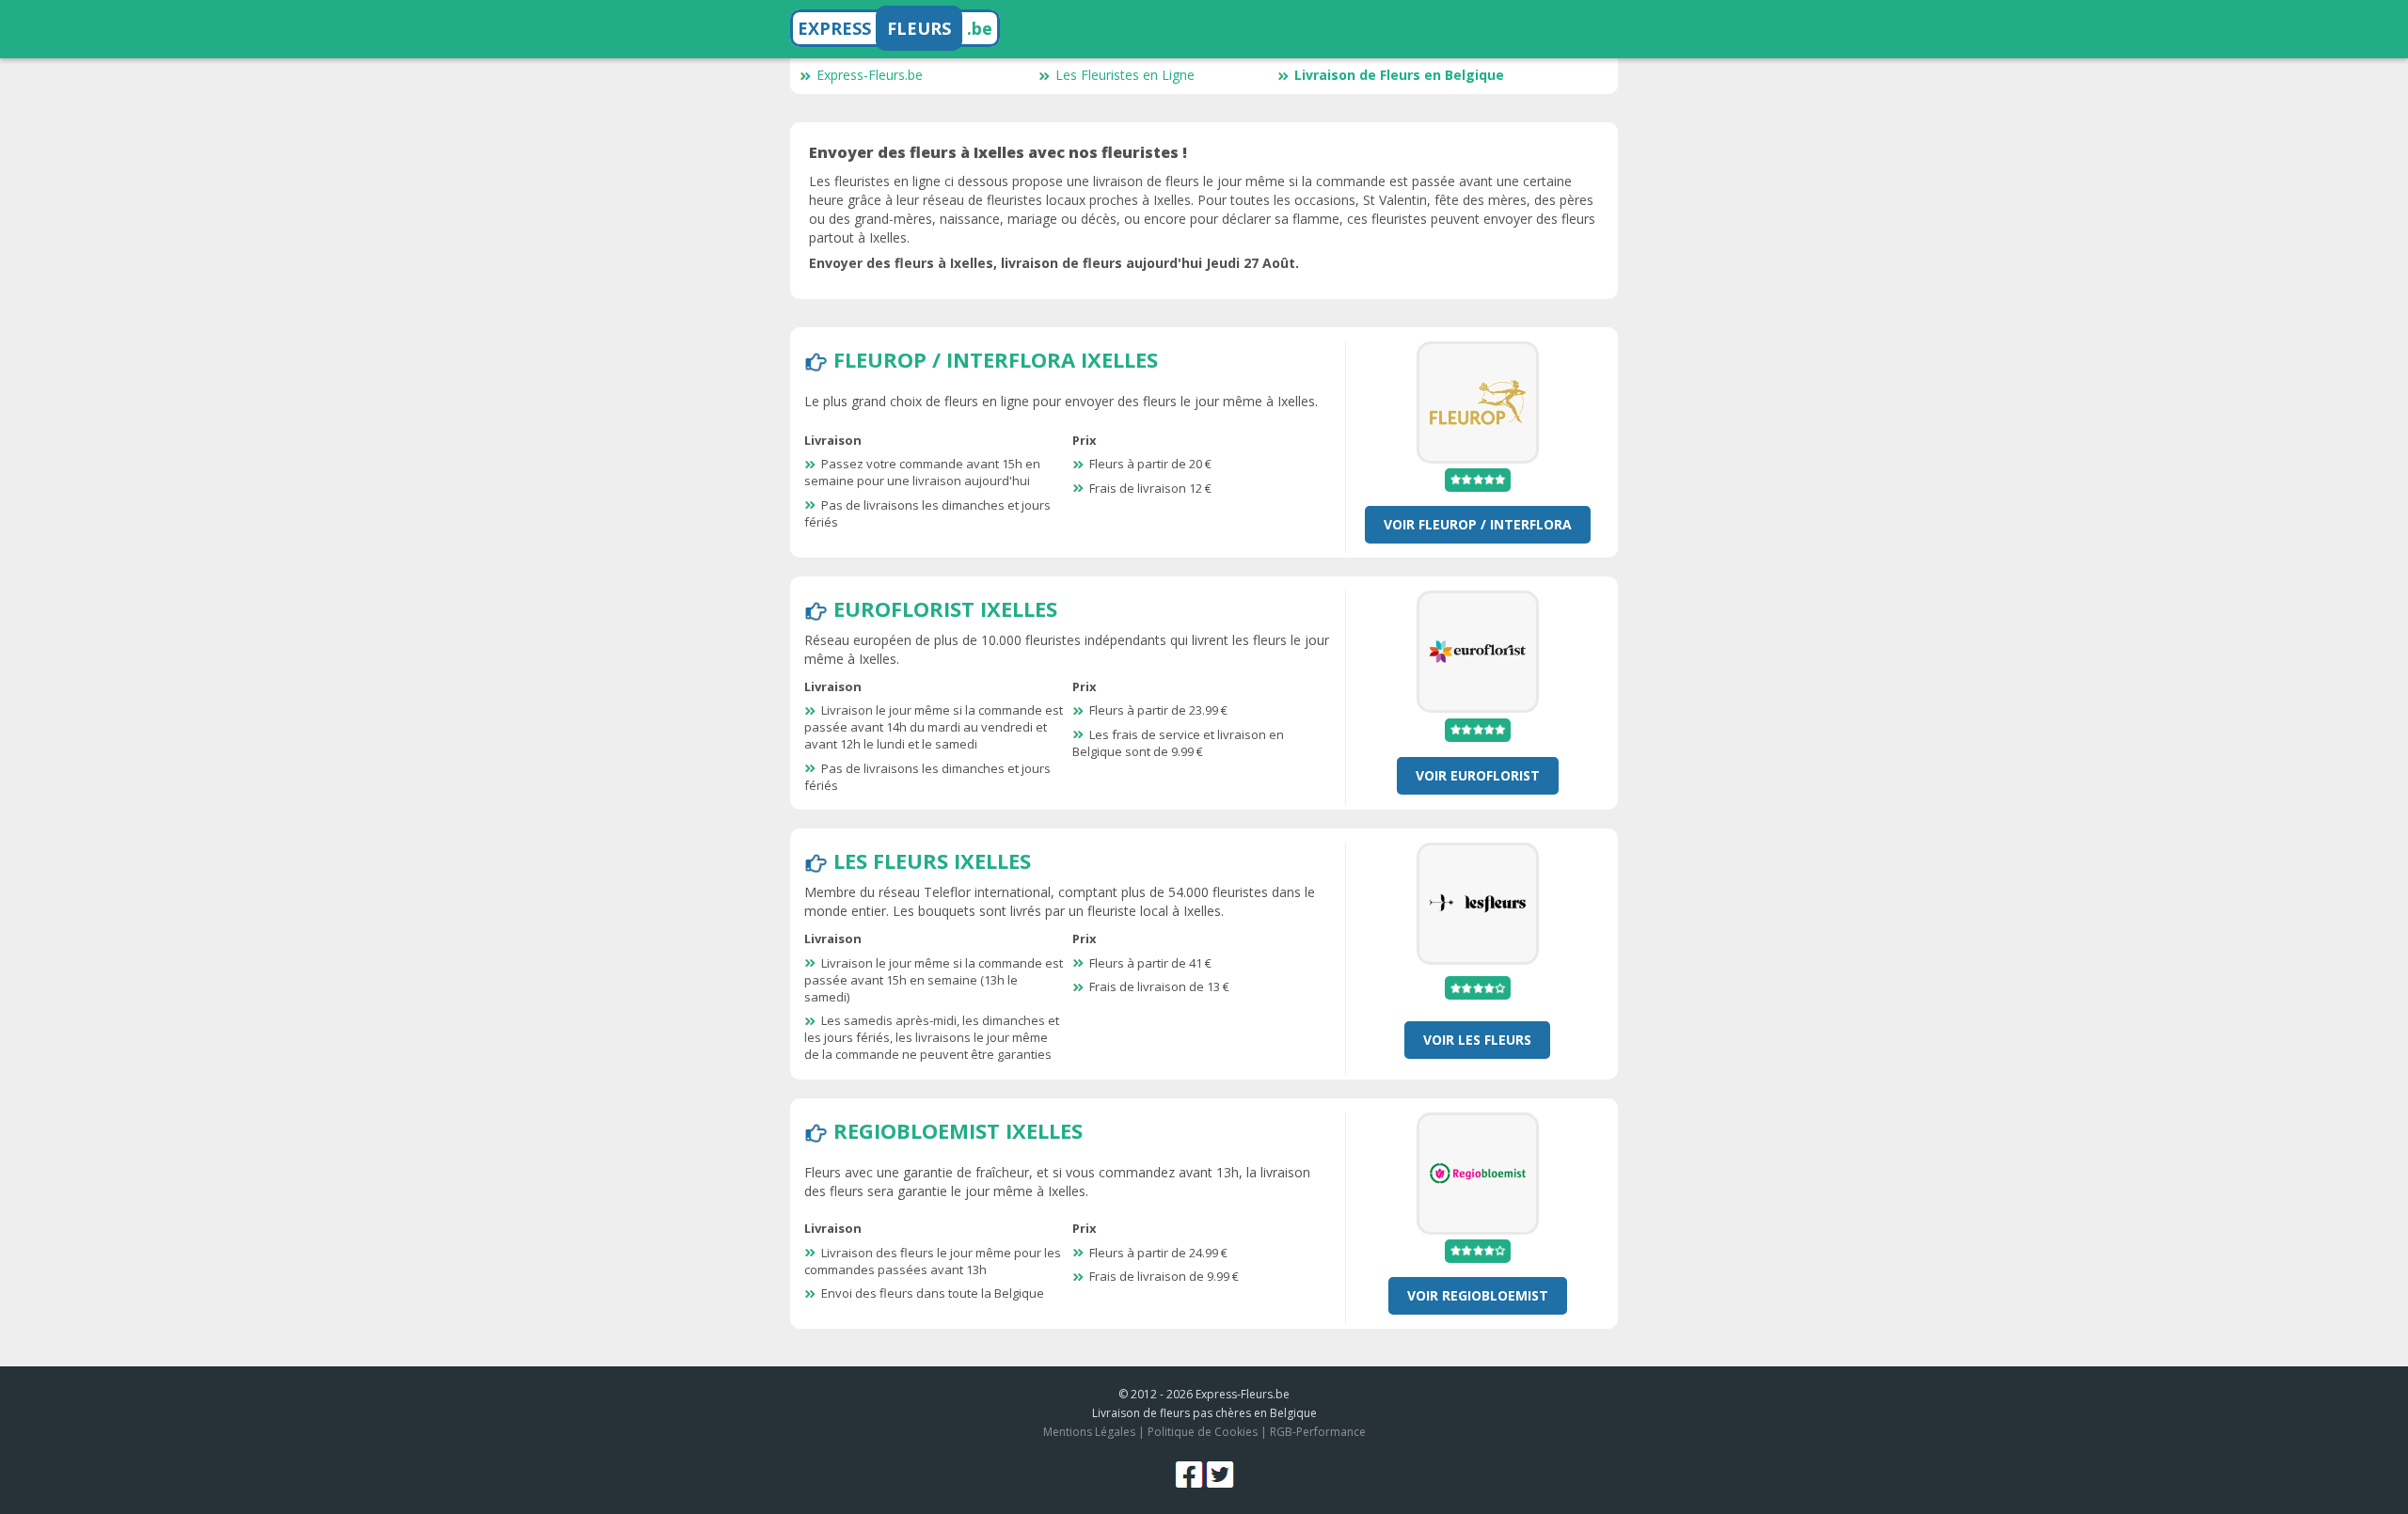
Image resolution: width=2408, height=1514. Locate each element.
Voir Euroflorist (1478, 775)
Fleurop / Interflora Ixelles (996, 359)
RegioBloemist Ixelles (958, 1130)
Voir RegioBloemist (1478, 1295)
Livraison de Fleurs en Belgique (1399, 75)
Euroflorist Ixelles (945, 608)
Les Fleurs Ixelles (932, 860)
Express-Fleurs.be (870, 75)
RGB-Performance (1318, 1432)
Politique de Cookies (1203, 1432)
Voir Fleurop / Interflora (1478, 524)
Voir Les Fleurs (1477, 1040)
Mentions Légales (1089, 1432)
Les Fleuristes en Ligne (1125, 75)
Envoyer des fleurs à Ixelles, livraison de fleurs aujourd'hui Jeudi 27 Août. (1054, 263)
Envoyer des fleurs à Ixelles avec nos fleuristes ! (998, 152)
